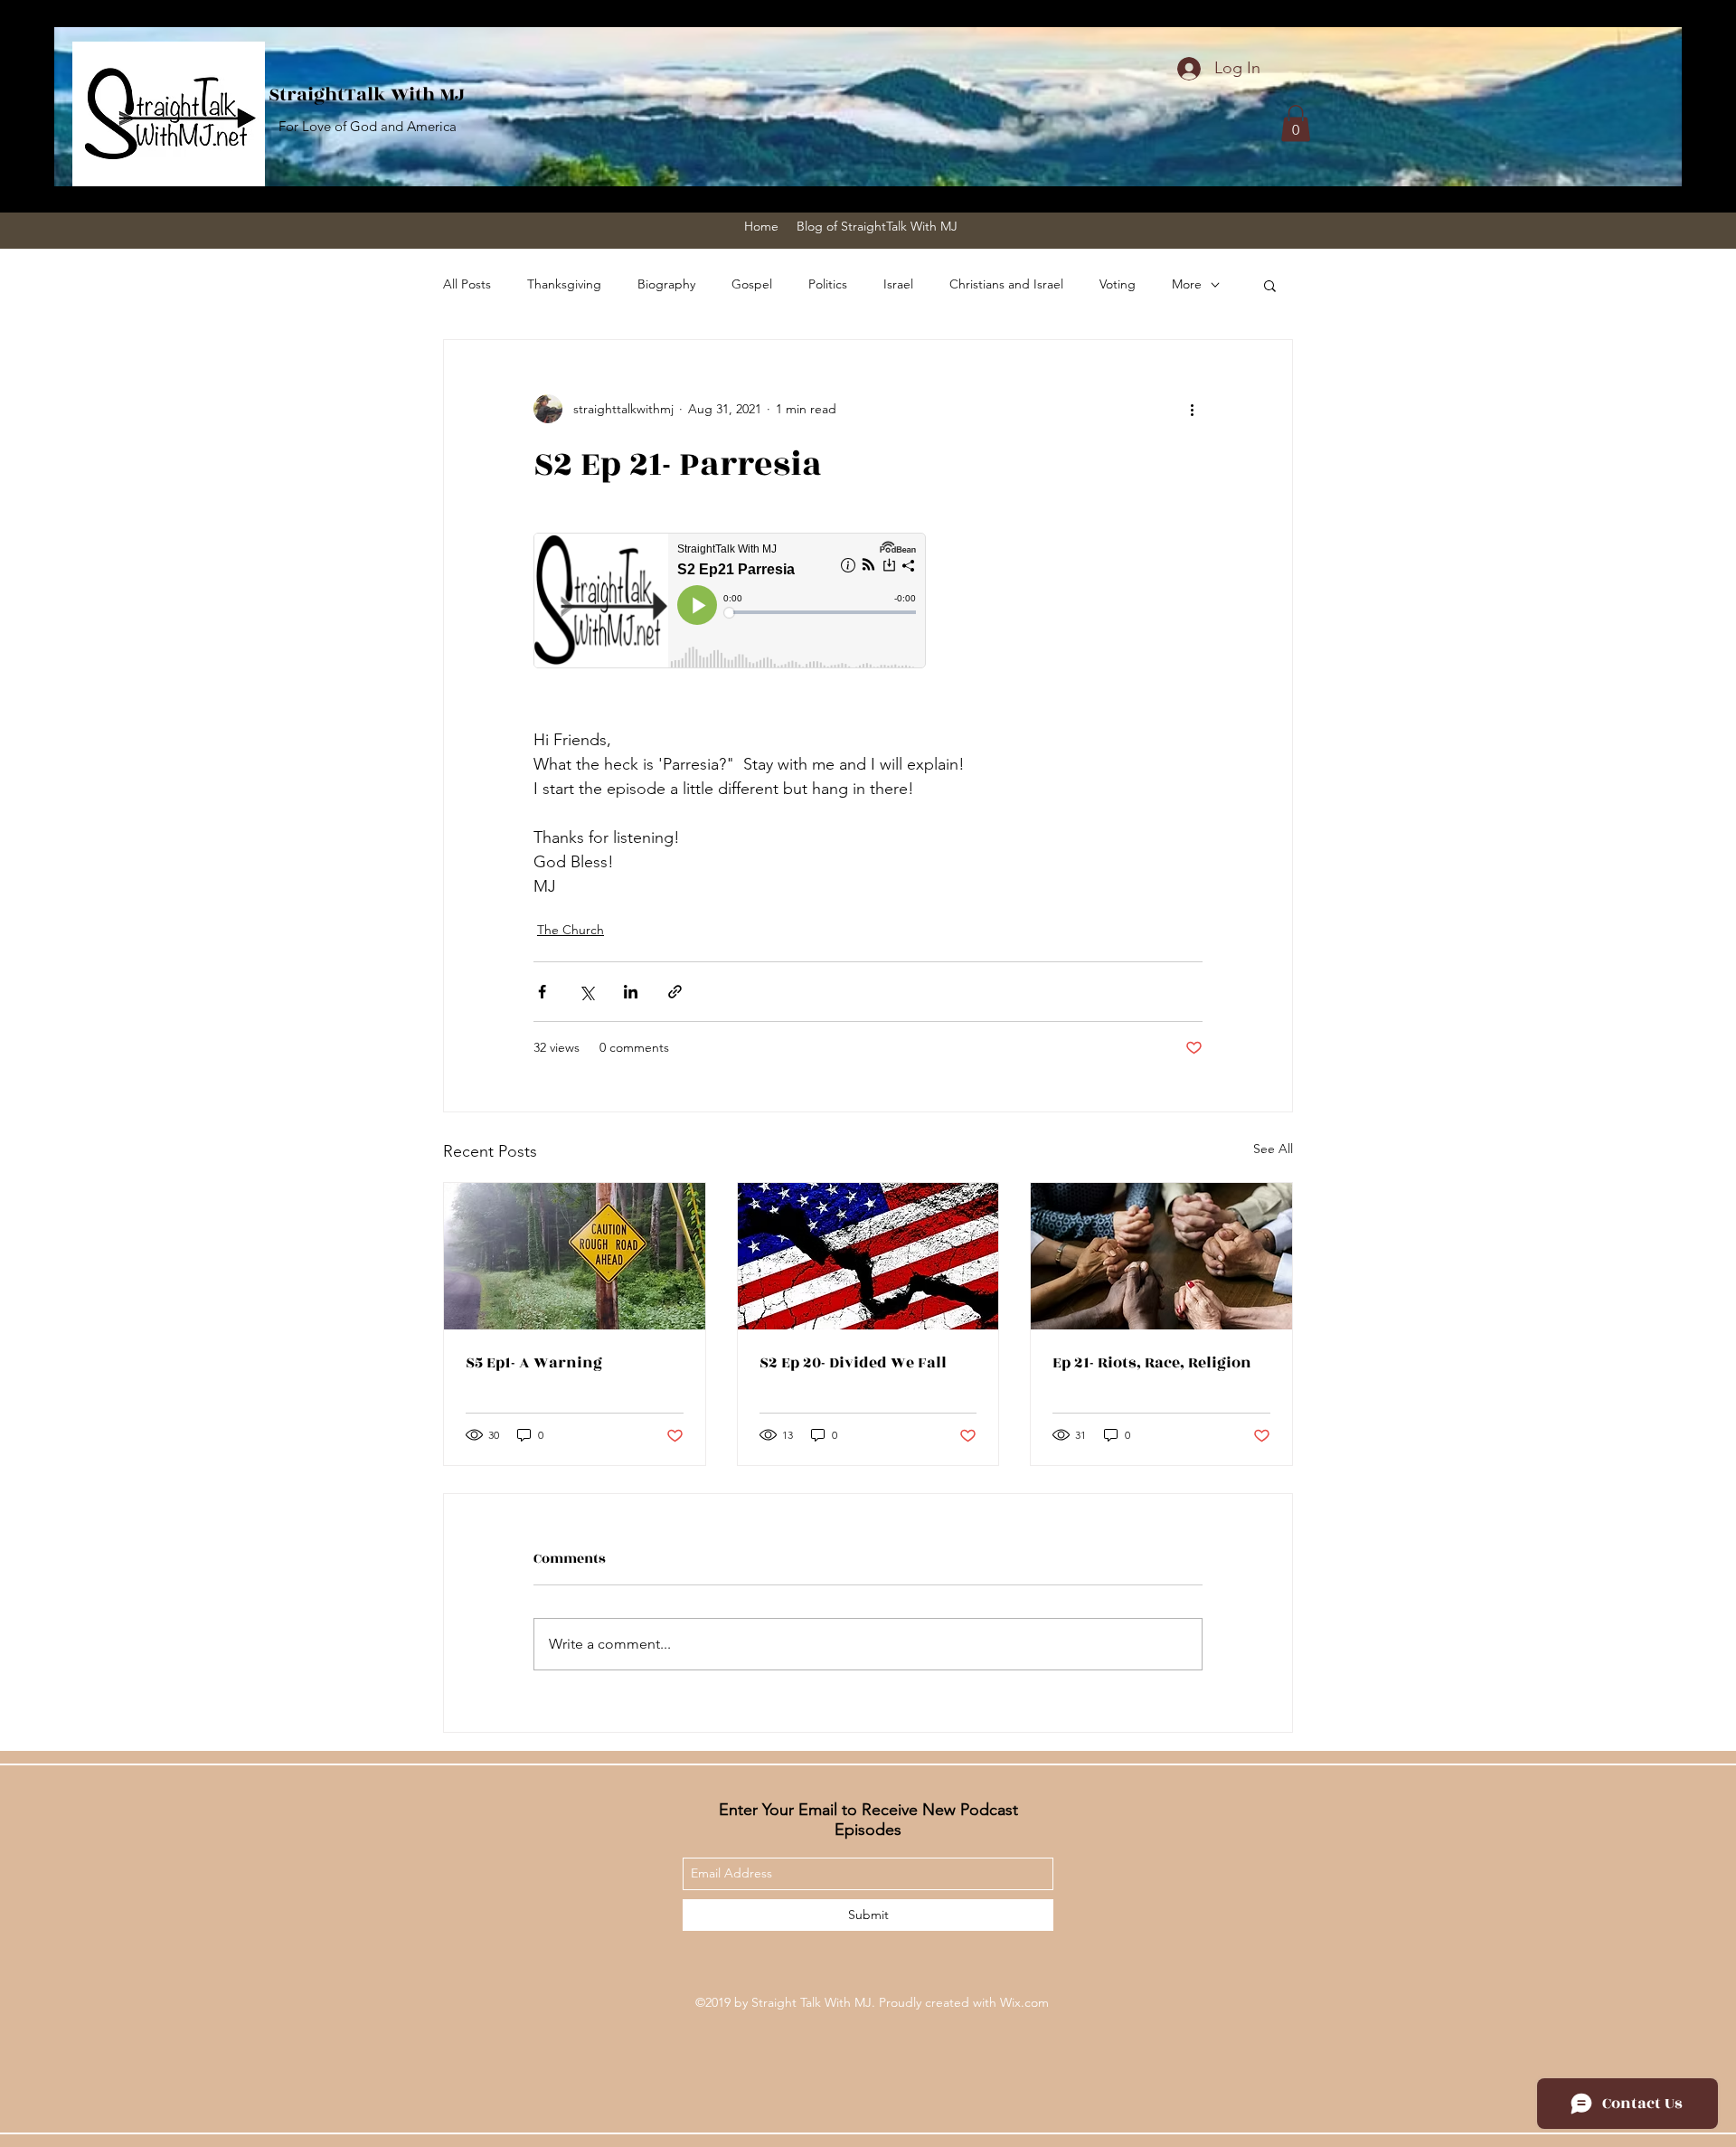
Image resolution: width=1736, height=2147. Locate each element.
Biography (666, 284)
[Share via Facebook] (542, 992)
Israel (898, 284)
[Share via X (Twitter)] (586, 992)
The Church (571, 930)
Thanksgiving (564, 284)
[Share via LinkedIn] (631, 992)
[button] (1296, 123)
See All (1273, 1149)
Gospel (752, 284)
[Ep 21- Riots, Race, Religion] (1161, 1256)
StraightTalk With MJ (367, 95)
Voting (1118, 284)
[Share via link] (675, 992)
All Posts (467, 284)
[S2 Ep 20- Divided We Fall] (868, 1256)
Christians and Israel (1006, 284)
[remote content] (731, 602)
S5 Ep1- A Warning (534, 1363)
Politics (828, 284)
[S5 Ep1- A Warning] (575, 1256)
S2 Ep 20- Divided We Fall (853, 1363)
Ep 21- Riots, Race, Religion (1152, 1363)
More (1187, 284)
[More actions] (1192, 409)
